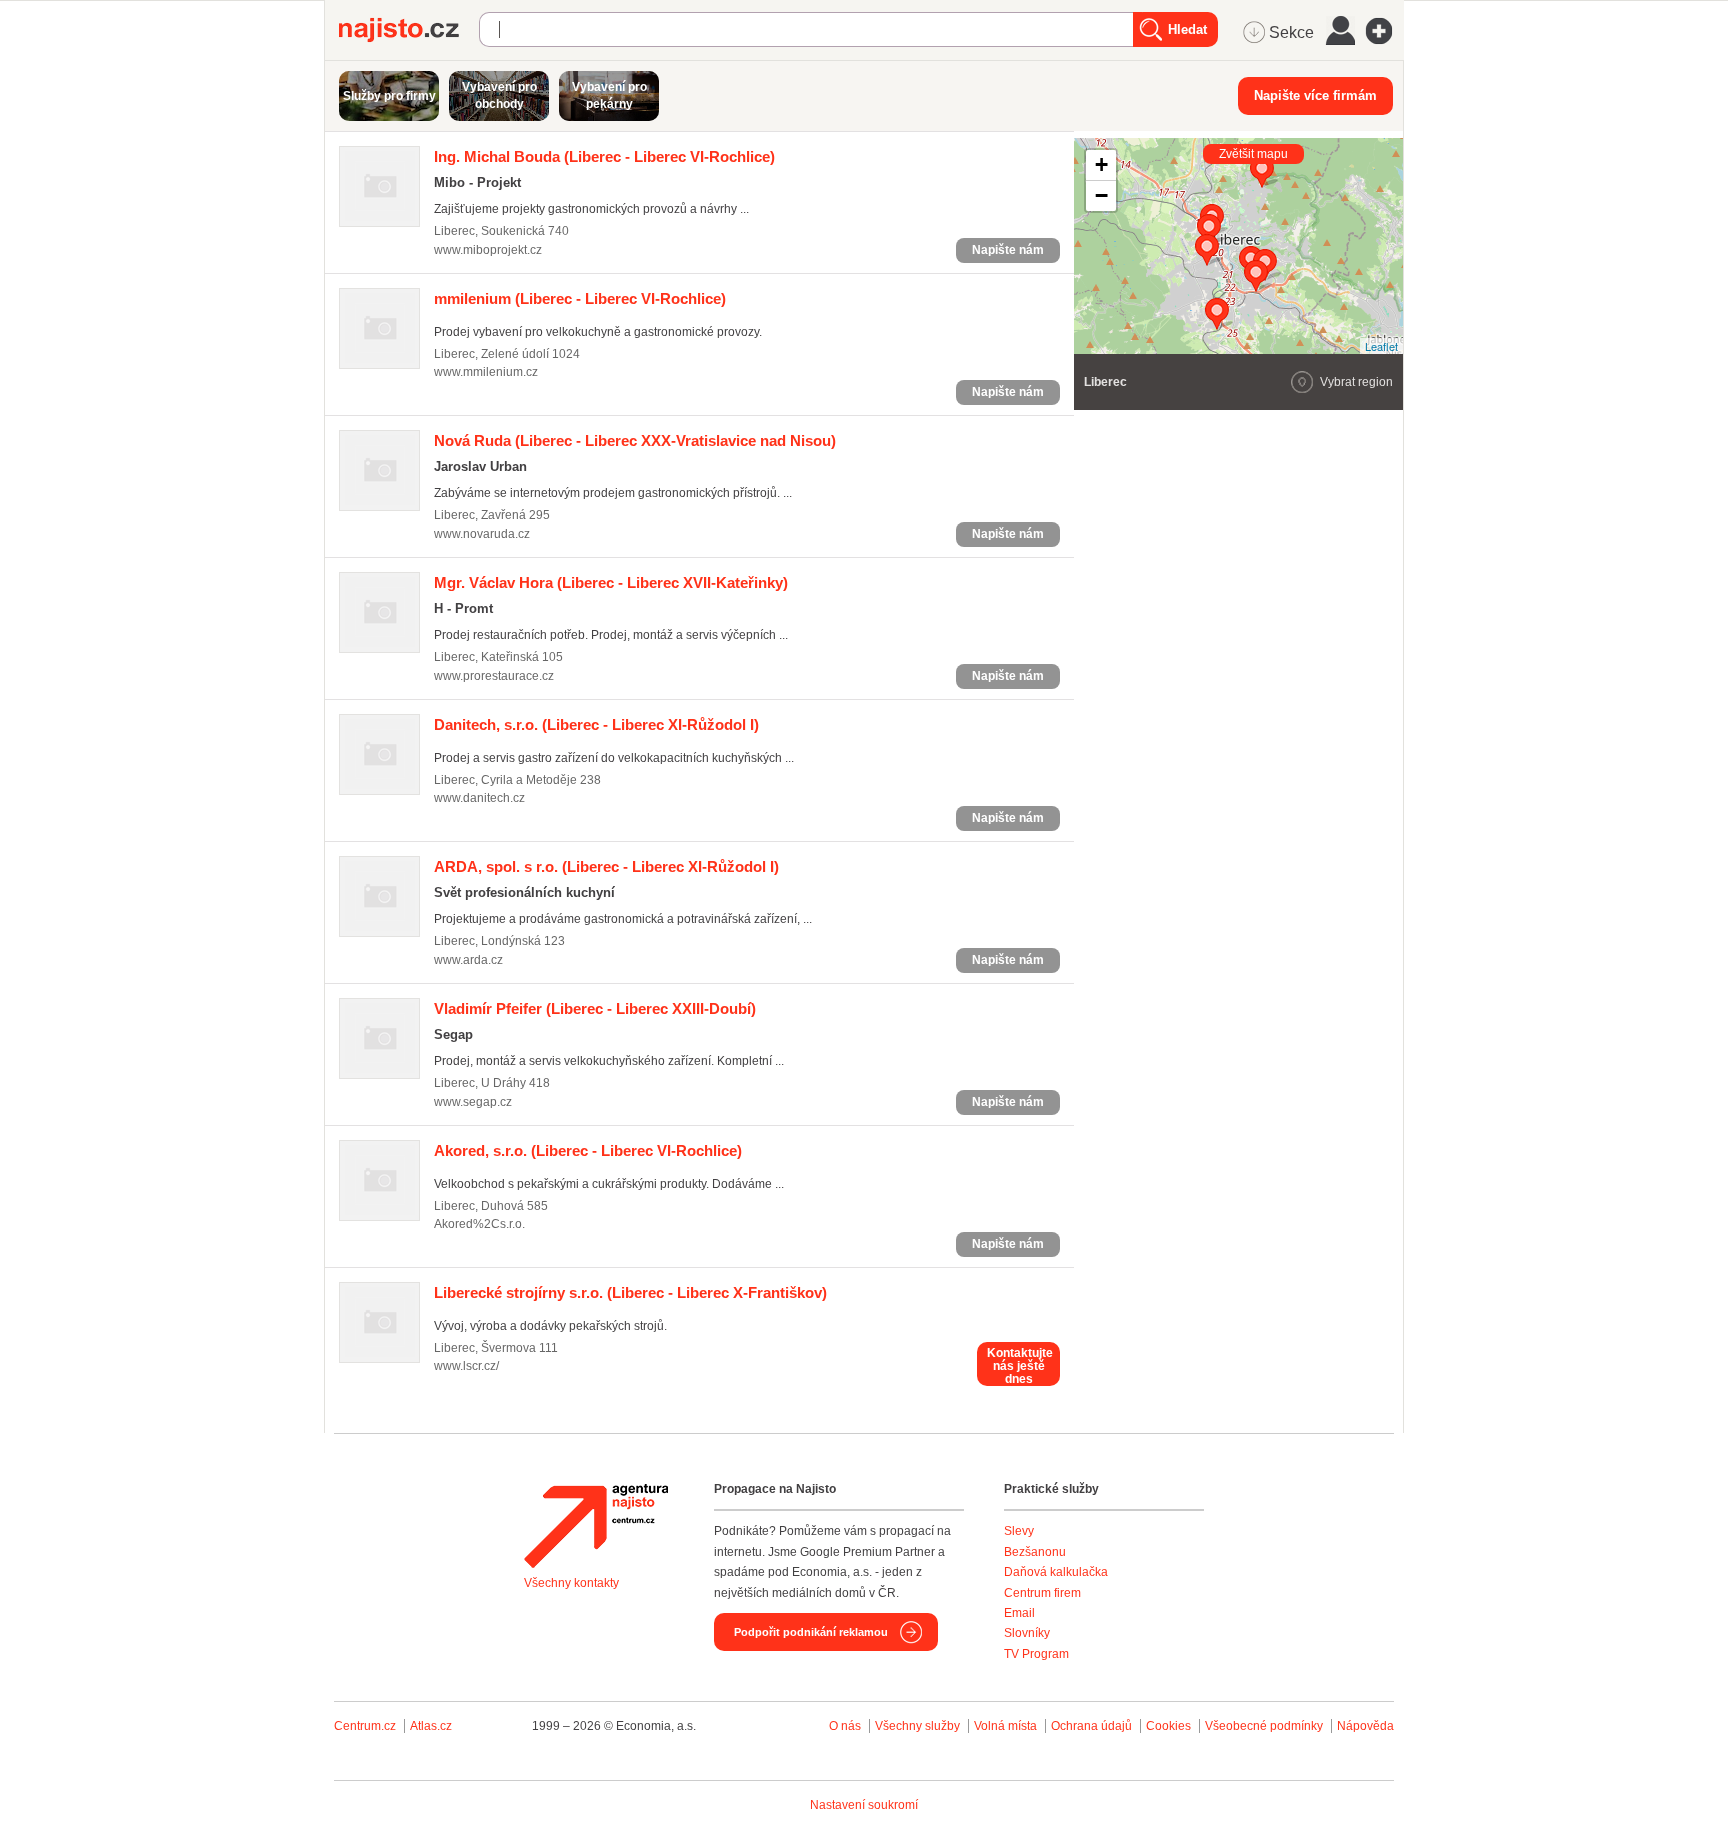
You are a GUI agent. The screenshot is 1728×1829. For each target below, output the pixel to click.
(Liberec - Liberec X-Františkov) (630, 1292)
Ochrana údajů (1091, 1726)
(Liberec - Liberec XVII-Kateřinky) (611, 582)
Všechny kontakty (571, 1583)
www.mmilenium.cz (486, 372)
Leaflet (1381, 346)
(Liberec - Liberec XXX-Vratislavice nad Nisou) (635, 440)
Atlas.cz (431, 1726)
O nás (845, 1726)
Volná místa (1005, 1726)
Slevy (1019, 1531)
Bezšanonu (1035, 1552)
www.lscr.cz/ (466, 1366)
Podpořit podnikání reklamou (811, 1632)
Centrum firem (1042, 1593)
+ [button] (1101, 164)
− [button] (1101, 195)
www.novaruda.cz (482, 534)
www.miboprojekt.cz (488, 250)
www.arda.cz (468, 960)
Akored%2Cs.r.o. (479, 1224)
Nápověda (1365, 1726)
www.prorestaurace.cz (494, 676)
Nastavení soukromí (864, 1805)
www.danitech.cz (479, 798)
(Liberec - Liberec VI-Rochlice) (604, 156)
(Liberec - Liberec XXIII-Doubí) (595, 1008)
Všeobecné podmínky (1264, 1726)
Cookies (1168, 1726)
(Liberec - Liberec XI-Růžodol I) (596, 724)
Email (1019, 1613)
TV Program (1036, 1654)
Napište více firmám (1315, 95)
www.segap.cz (473, 1102)
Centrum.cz (365, 1726)
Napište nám (1008, 250)
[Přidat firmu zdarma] (1385, 31)
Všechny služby (919, 1726)
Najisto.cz (409, 30)
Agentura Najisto (596, 1526)
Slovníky (1027, 1633)
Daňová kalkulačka (1056, 1572)
